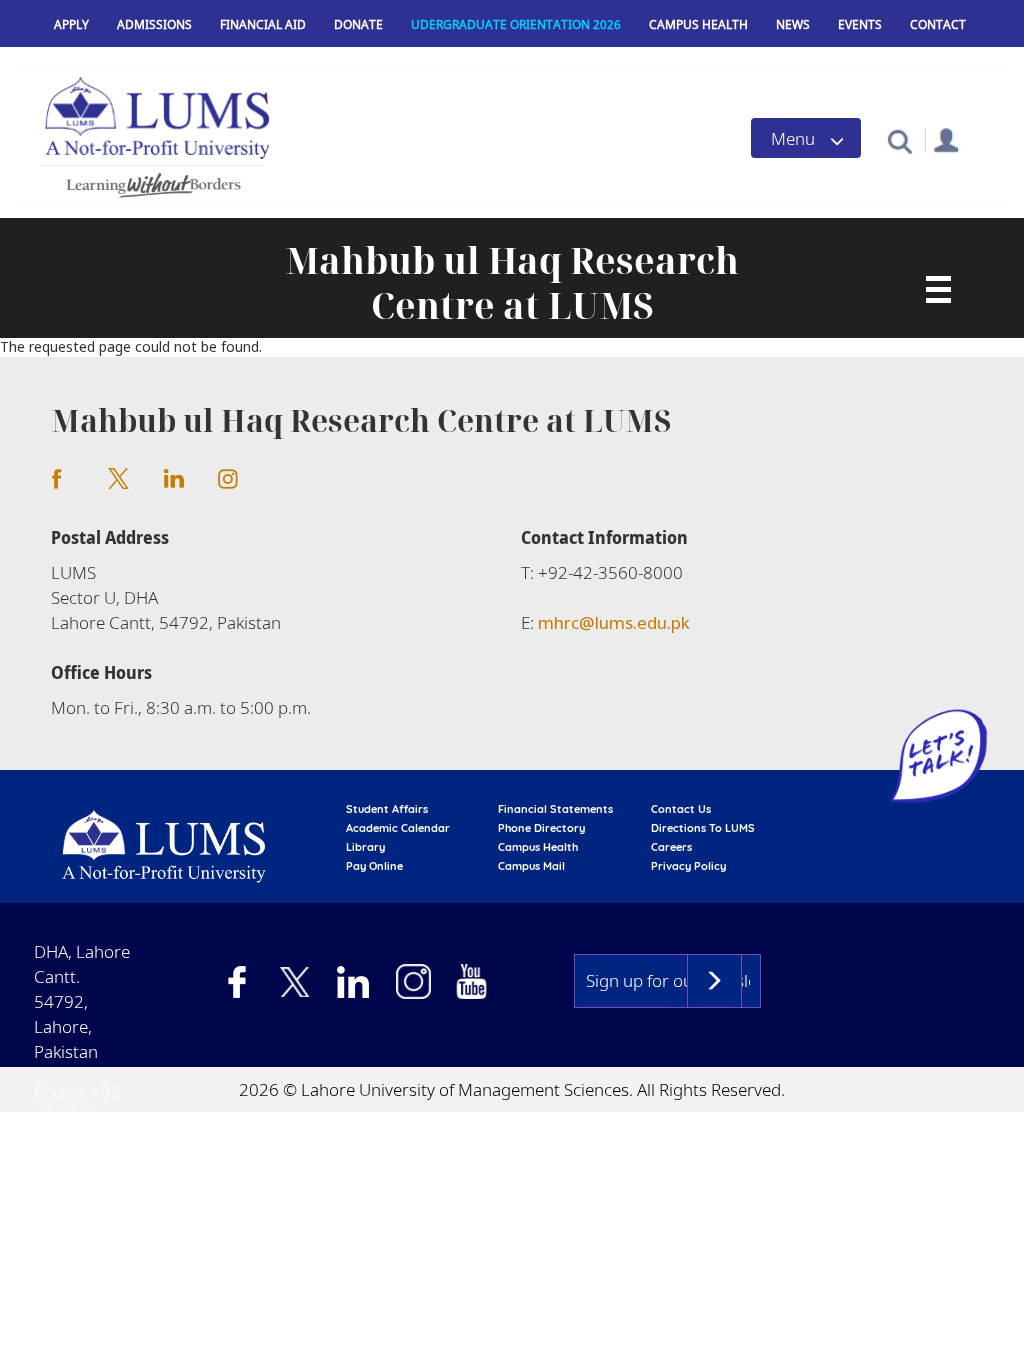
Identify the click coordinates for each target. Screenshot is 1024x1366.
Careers (671, 847)
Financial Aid (263, 24)
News (793, 24)
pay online (374, 866)
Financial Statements (555, 809)
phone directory (541, 828)
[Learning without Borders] (151, 182)
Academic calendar (398, 828)
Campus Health (698, 24)
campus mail (531, 866)
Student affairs (387, 809)
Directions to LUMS (703, 828)
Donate (358, 24)
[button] (899, 140)
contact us (681, 809)
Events (860, 24)
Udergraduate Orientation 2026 (516, 24)
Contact (938, 24)
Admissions (154, 24)
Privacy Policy (688, 866)
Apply (71, 24)
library (365, 847)
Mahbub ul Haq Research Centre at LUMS (512, 283)
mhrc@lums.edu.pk (614, 622)
